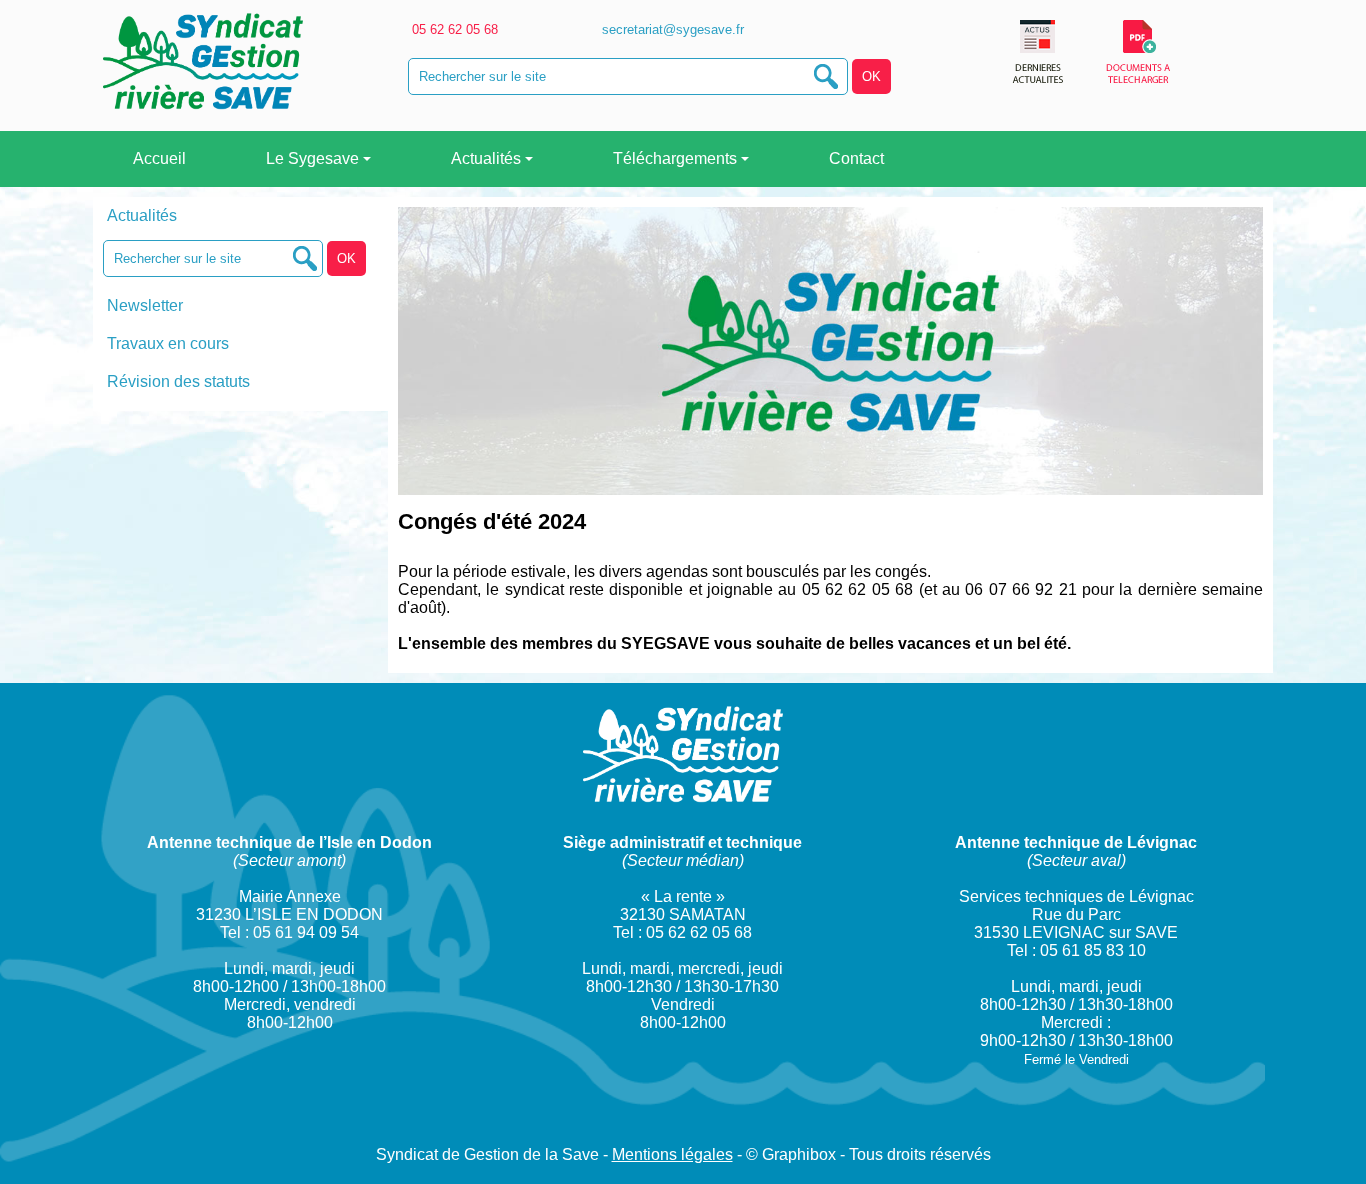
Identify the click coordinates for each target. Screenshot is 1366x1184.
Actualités (486, 158)
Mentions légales (672, 1154)
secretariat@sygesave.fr (671, 29)
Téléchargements (675, 158)
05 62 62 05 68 (453, 29)
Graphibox (799, 1154)
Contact (854, 158)
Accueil (157, 158)
